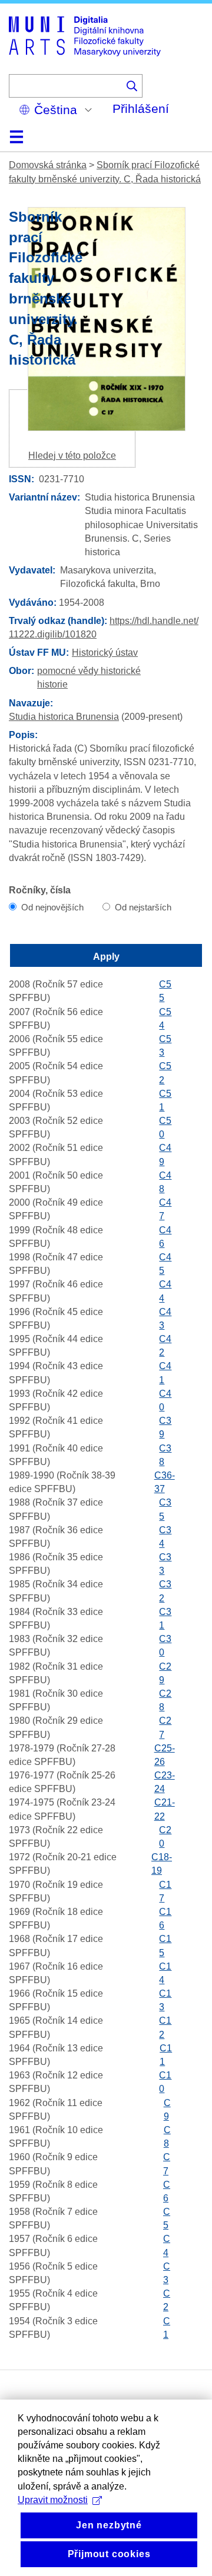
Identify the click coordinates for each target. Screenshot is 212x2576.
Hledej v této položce (72, 456)
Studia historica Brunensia (64, 717)
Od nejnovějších (52, 907)
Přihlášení (141, 109)
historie (52, 684)
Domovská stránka (48, 165)
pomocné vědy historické (89, 671)
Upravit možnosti (53, 2500)
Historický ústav (105, 653)
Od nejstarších (143, 907)
